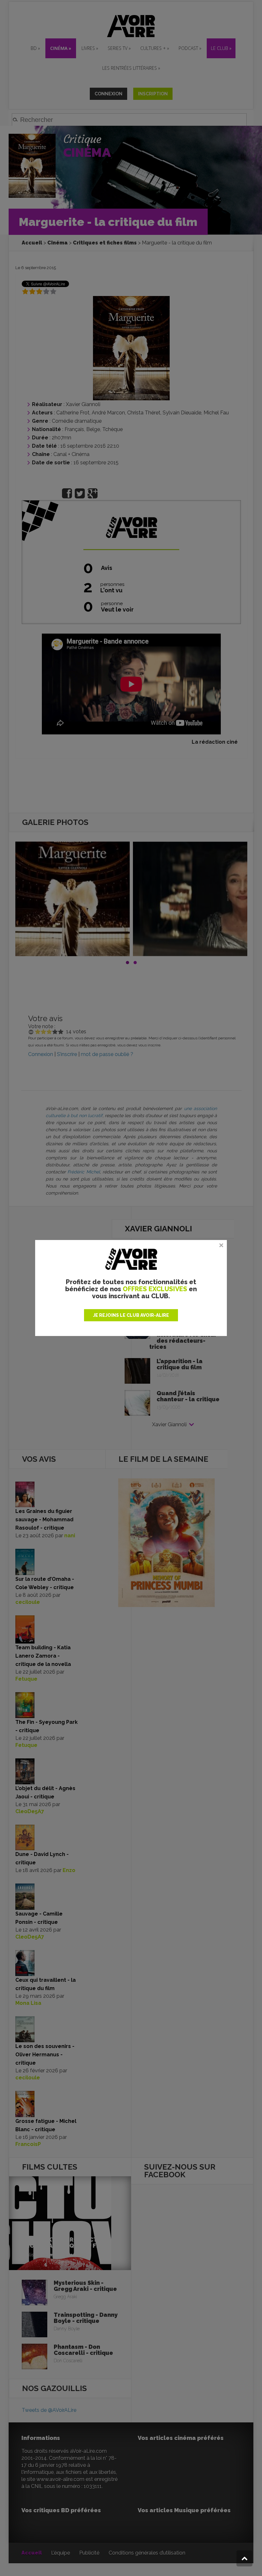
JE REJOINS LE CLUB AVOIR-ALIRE (131, 1315)
